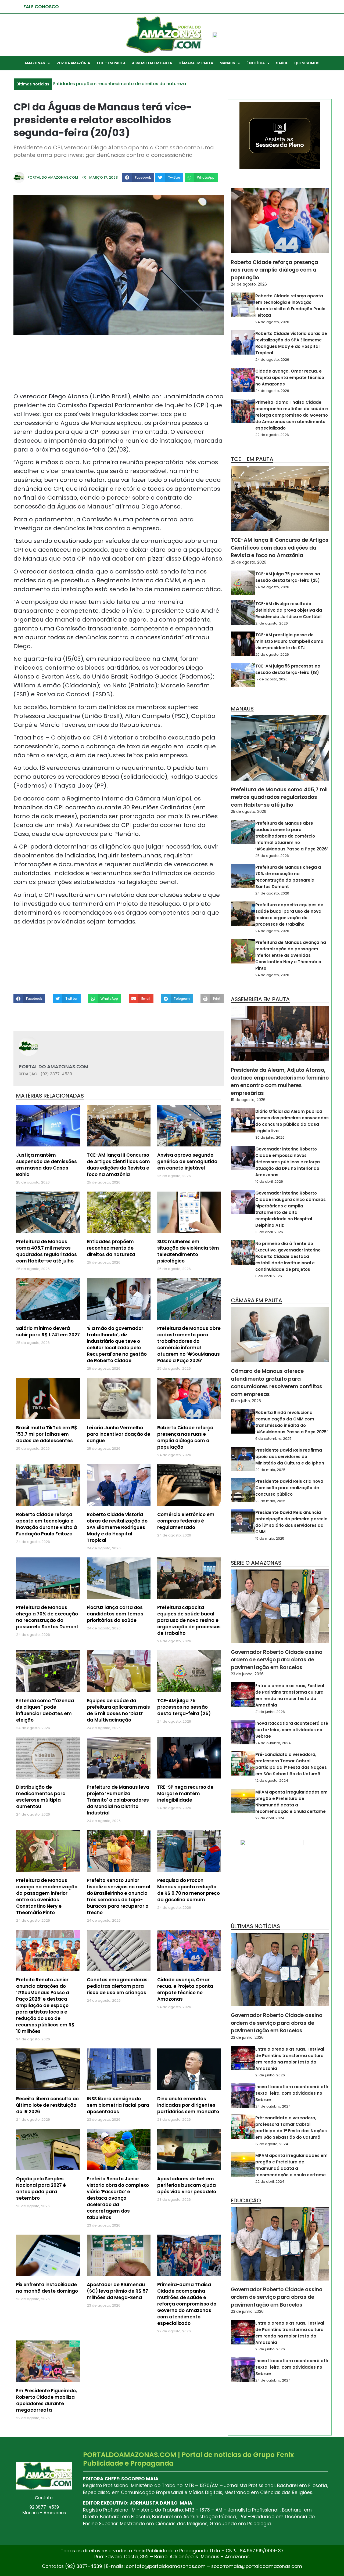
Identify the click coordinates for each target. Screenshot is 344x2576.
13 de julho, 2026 (246, 1401)
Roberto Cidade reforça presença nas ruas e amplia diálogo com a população (185, 1437)
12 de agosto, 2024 (272, 1781)
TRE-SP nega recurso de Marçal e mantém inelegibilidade (185, 1794)
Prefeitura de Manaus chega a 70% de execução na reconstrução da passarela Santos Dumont (47, 1617)
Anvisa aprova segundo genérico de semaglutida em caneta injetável (187, 1161)
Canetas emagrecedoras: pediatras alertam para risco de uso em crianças (118, 1986)
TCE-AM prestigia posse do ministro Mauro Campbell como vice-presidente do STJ (289, 641)
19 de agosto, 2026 (248, 1100)
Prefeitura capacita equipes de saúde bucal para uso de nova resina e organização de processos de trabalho (189, 1620)
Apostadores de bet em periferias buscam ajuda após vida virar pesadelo (187, 2185)
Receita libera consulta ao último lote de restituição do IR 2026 (47, 2105)
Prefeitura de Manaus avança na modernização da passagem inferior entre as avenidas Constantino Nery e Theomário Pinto (47, 1896)
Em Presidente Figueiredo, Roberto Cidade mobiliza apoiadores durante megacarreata (46, 2400)
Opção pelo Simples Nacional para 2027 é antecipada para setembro (41, 2188)
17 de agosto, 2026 (271, 679)
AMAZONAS (35, 63)
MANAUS (227, 63)
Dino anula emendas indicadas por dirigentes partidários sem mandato (188, 2105)
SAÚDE (282, 63)
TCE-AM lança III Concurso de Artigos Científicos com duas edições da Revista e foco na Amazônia (118, 1165)
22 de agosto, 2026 (272, 435)
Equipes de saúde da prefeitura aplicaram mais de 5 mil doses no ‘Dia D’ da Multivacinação (118, 1710)
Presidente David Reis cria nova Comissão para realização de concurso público (289, 1488)
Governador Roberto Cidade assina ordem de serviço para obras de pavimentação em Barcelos (277, 1660)
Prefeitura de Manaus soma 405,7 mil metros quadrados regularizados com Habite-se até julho (46, 1251)
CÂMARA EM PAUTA (196, 63)
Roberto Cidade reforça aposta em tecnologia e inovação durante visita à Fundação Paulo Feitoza (46, 1524)
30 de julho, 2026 (270, 1137)
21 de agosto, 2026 (272, 623)
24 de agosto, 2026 (249, 284)
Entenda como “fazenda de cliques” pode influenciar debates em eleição (45, 1710)
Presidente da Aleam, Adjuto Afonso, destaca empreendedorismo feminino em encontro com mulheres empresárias (280, 1082)
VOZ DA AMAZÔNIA (73, 63)
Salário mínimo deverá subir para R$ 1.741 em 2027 (48, 1332)
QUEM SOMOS (307, 63)
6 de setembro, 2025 (273, 1439)
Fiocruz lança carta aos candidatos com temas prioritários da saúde (115, 1614)
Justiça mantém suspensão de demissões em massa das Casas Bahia (46, 1165)
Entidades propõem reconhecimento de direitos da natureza (111, 1248)
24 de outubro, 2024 (273, 1743)
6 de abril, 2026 (269, 1276)
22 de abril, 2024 (270, 1818)
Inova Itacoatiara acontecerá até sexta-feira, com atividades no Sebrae (292, 1730)
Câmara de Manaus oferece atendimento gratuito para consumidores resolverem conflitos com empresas (277, 1383)
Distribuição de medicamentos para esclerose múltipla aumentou (41, 1797)
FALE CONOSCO (41, 7)
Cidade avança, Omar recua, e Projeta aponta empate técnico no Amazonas (185, 1989)
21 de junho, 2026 (270, 1712)
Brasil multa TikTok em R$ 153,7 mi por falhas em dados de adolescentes (47, 1434)
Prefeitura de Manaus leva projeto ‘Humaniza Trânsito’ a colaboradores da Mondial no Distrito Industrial (118, 1800)
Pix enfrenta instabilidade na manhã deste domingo (47, 2288)
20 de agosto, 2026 (272, 654)
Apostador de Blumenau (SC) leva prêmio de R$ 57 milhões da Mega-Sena (117, 2291)
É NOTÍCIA (256, 63)
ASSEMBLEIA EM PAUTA (152, 63)
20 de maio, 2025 (270, 1501)
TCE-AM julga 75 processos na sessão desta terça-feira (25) (184, 1707)
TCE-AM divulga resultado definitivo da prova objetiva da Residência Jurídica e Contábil (289, 610)
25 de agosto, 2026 (249, 562)
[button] (138, 178)
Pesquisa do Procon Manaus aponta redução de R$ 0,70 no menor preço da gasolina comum (189, 1890)
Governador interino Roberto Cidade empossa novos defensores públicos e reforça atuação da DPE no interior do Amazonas (288, 1162)
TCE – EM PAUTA (111, 63)
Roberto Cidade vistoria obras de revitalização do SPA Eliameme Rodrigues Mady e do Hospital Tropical (117, 1527)
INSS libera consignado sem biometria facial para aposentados (118, 2105)
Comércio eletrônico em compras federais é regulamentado (186, 1521)
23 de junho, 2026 (247, 1674)
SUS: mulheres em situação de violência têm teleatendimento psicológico (188, 1251)
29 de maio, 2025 (270, 1470)
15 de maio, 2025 (270, 1538)
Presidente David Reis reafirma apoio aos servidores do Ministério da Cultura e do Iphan (290, 1457)
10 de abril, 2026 (269, 1181)
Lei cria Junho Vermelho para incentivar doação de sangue (119, 1434)
